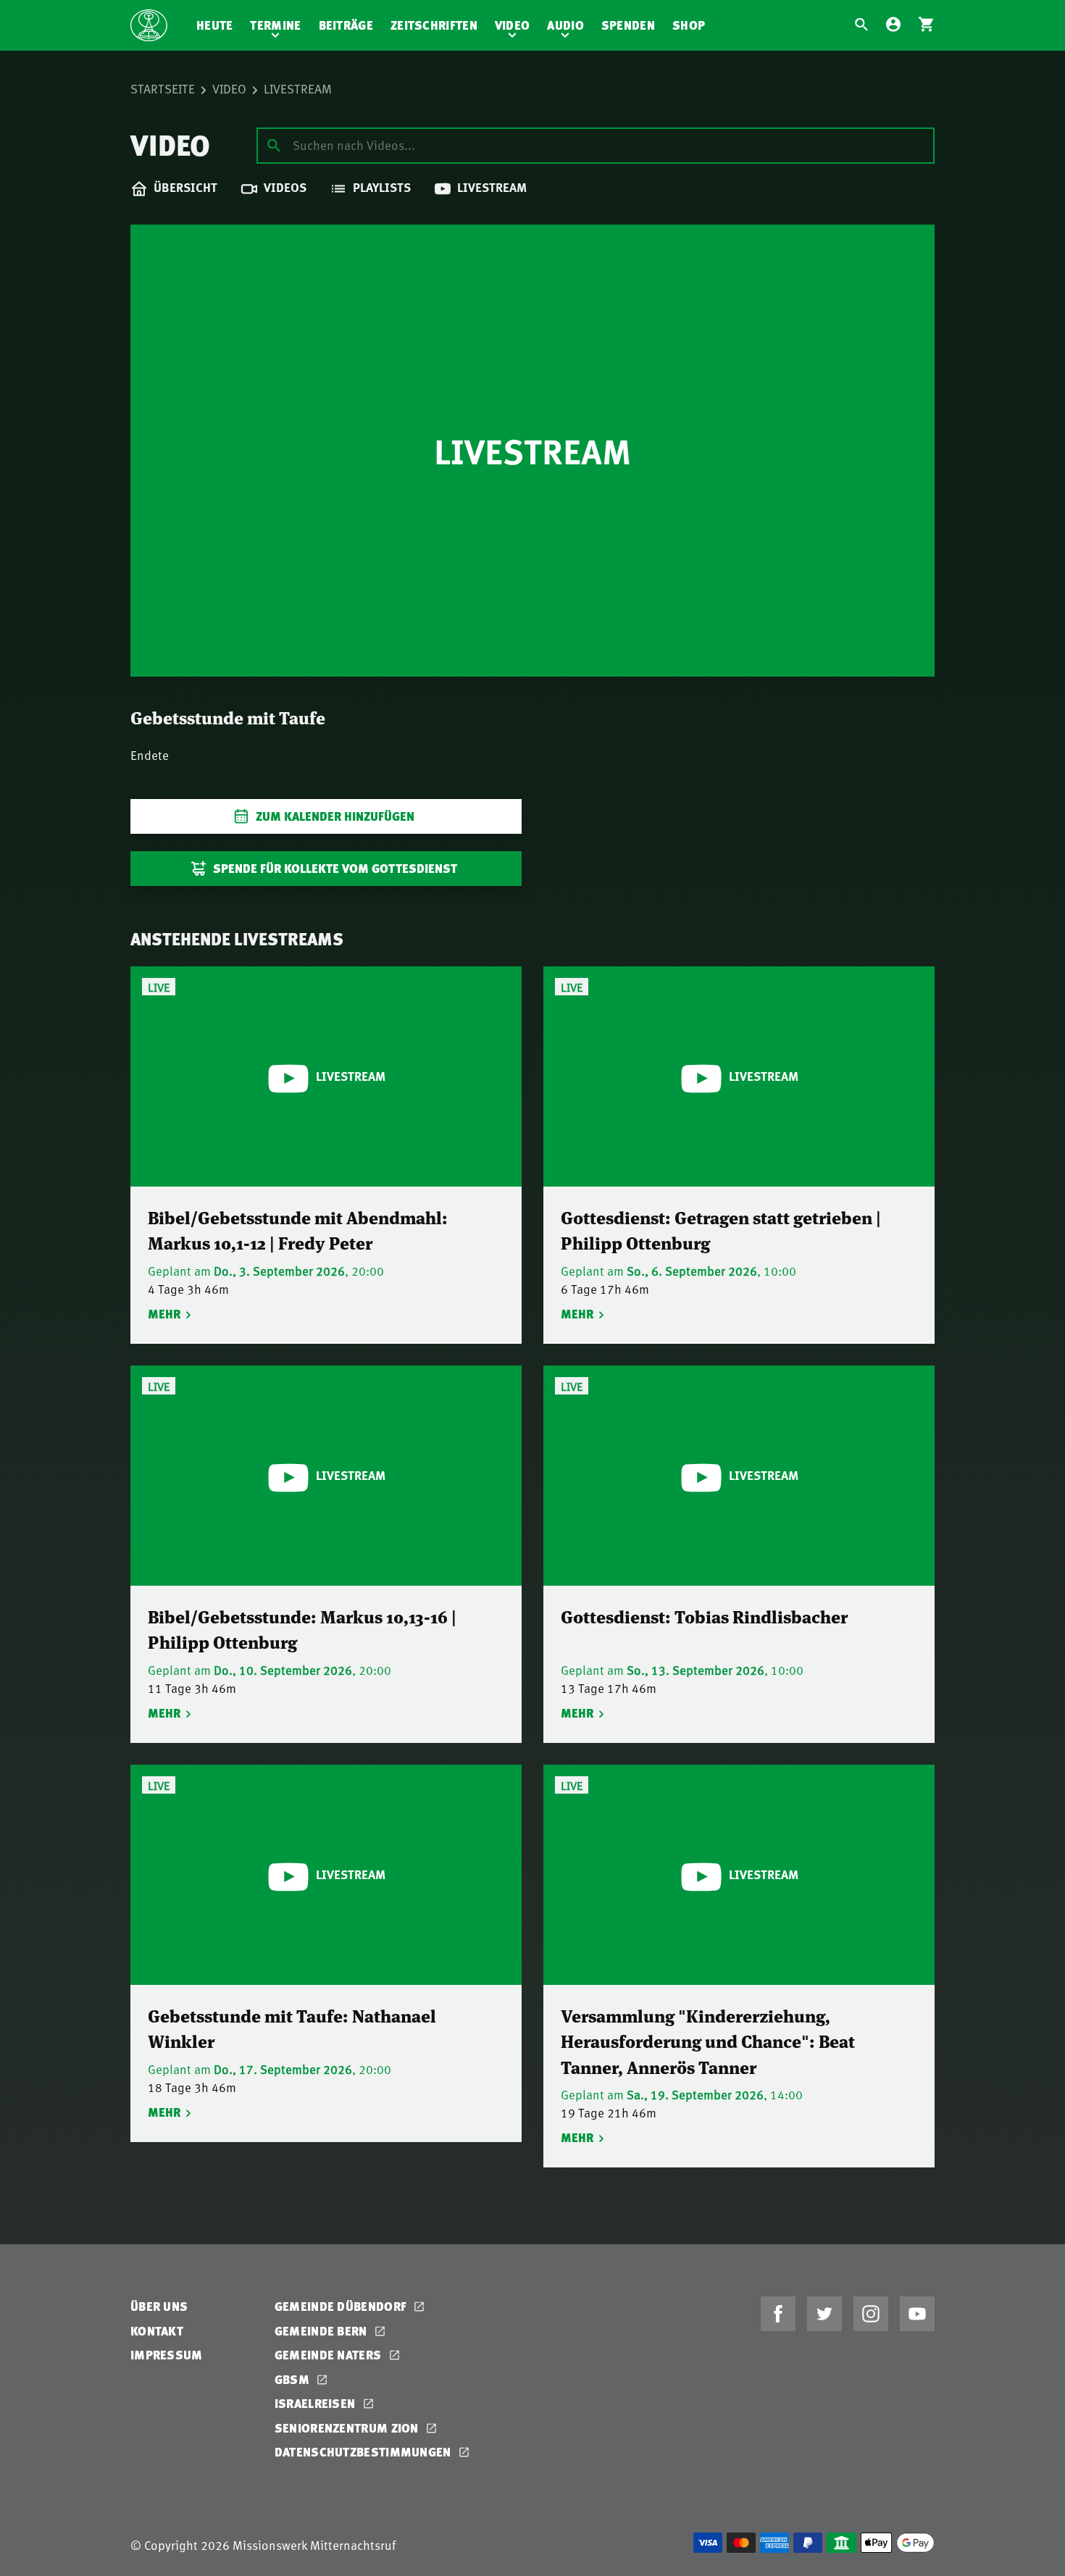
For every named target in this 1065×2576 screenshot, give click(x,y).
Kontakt (157, 2331)
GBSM (294, 2379)
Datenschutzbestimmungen (364, 2452)
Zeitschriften (434, 25)
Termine (275, 25)
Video (513, 25)
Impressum (167, 2355)
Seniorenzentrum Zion (348, 2428)
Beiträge (346, 25)
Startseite (163, 88)
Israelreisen (317, 2403)
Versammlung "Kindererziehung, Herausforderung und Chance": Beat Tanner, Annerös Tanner (708, 2041)
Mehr (164, 1314)
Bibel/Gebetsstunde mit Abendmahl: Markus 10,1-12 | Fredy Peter (298, 1230)
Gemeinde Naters (330, 2355)
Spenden (628, 25)
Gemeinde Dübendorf (342, 2306)
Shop (689, 25)
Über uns (159, 2306)
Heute (215, 25)
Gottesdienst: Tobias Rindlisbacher (704, 1616)
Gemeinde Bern (322, 2331)
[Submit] (274, 145)
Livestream (298, 88)
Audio (565, 25)
